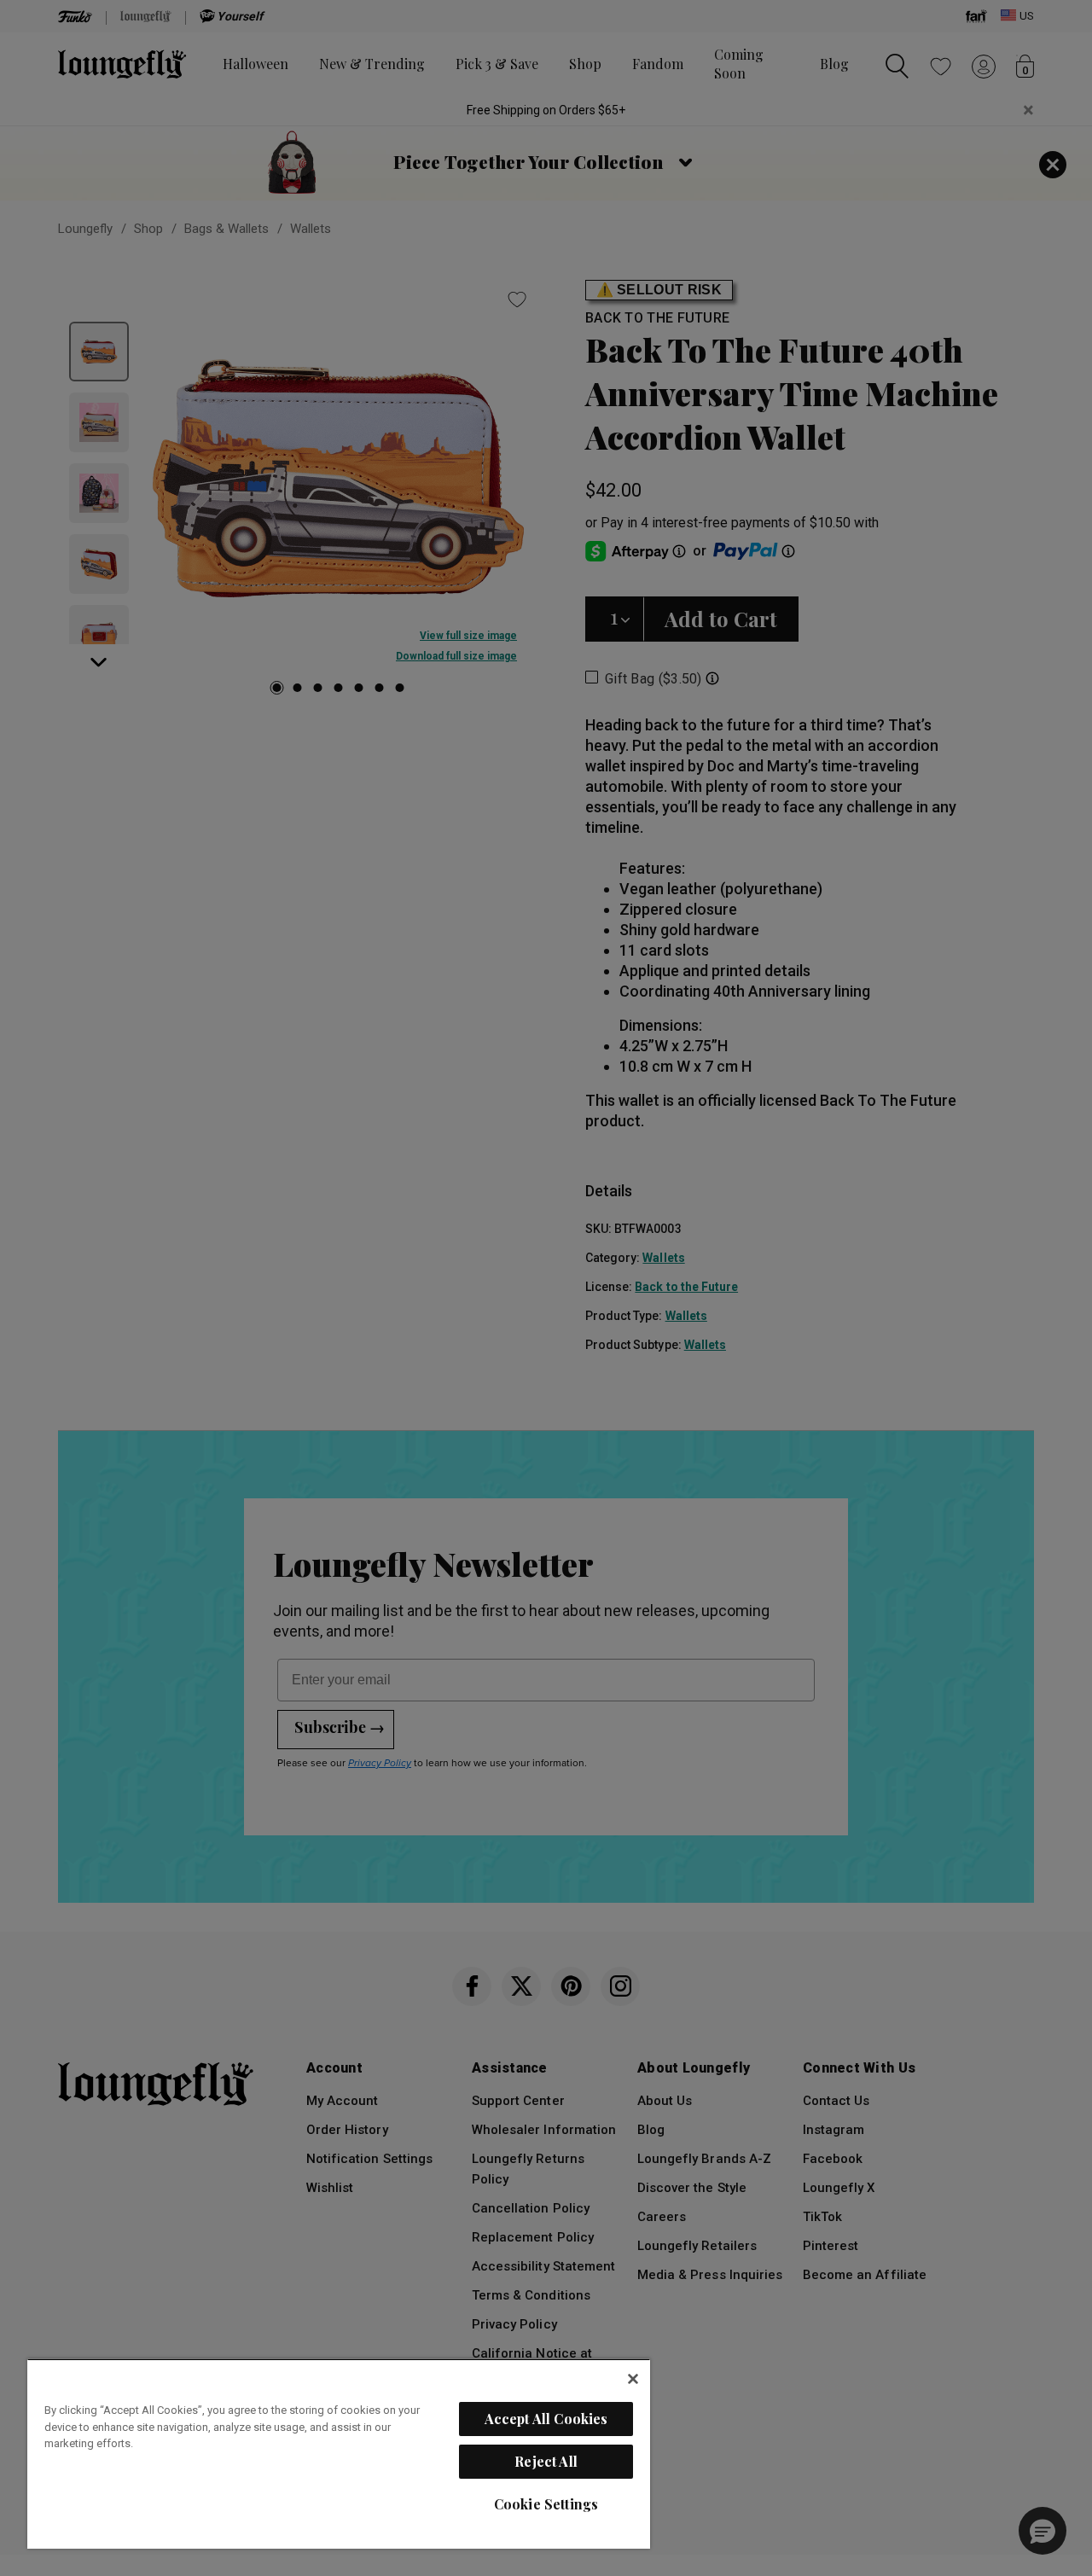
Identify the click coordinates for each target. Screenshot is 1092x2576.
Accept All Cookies (546, 2419)
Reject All (546, 2461)
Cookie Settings (546, 2504)
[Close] (633, 2379)
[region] (339, 2454)
